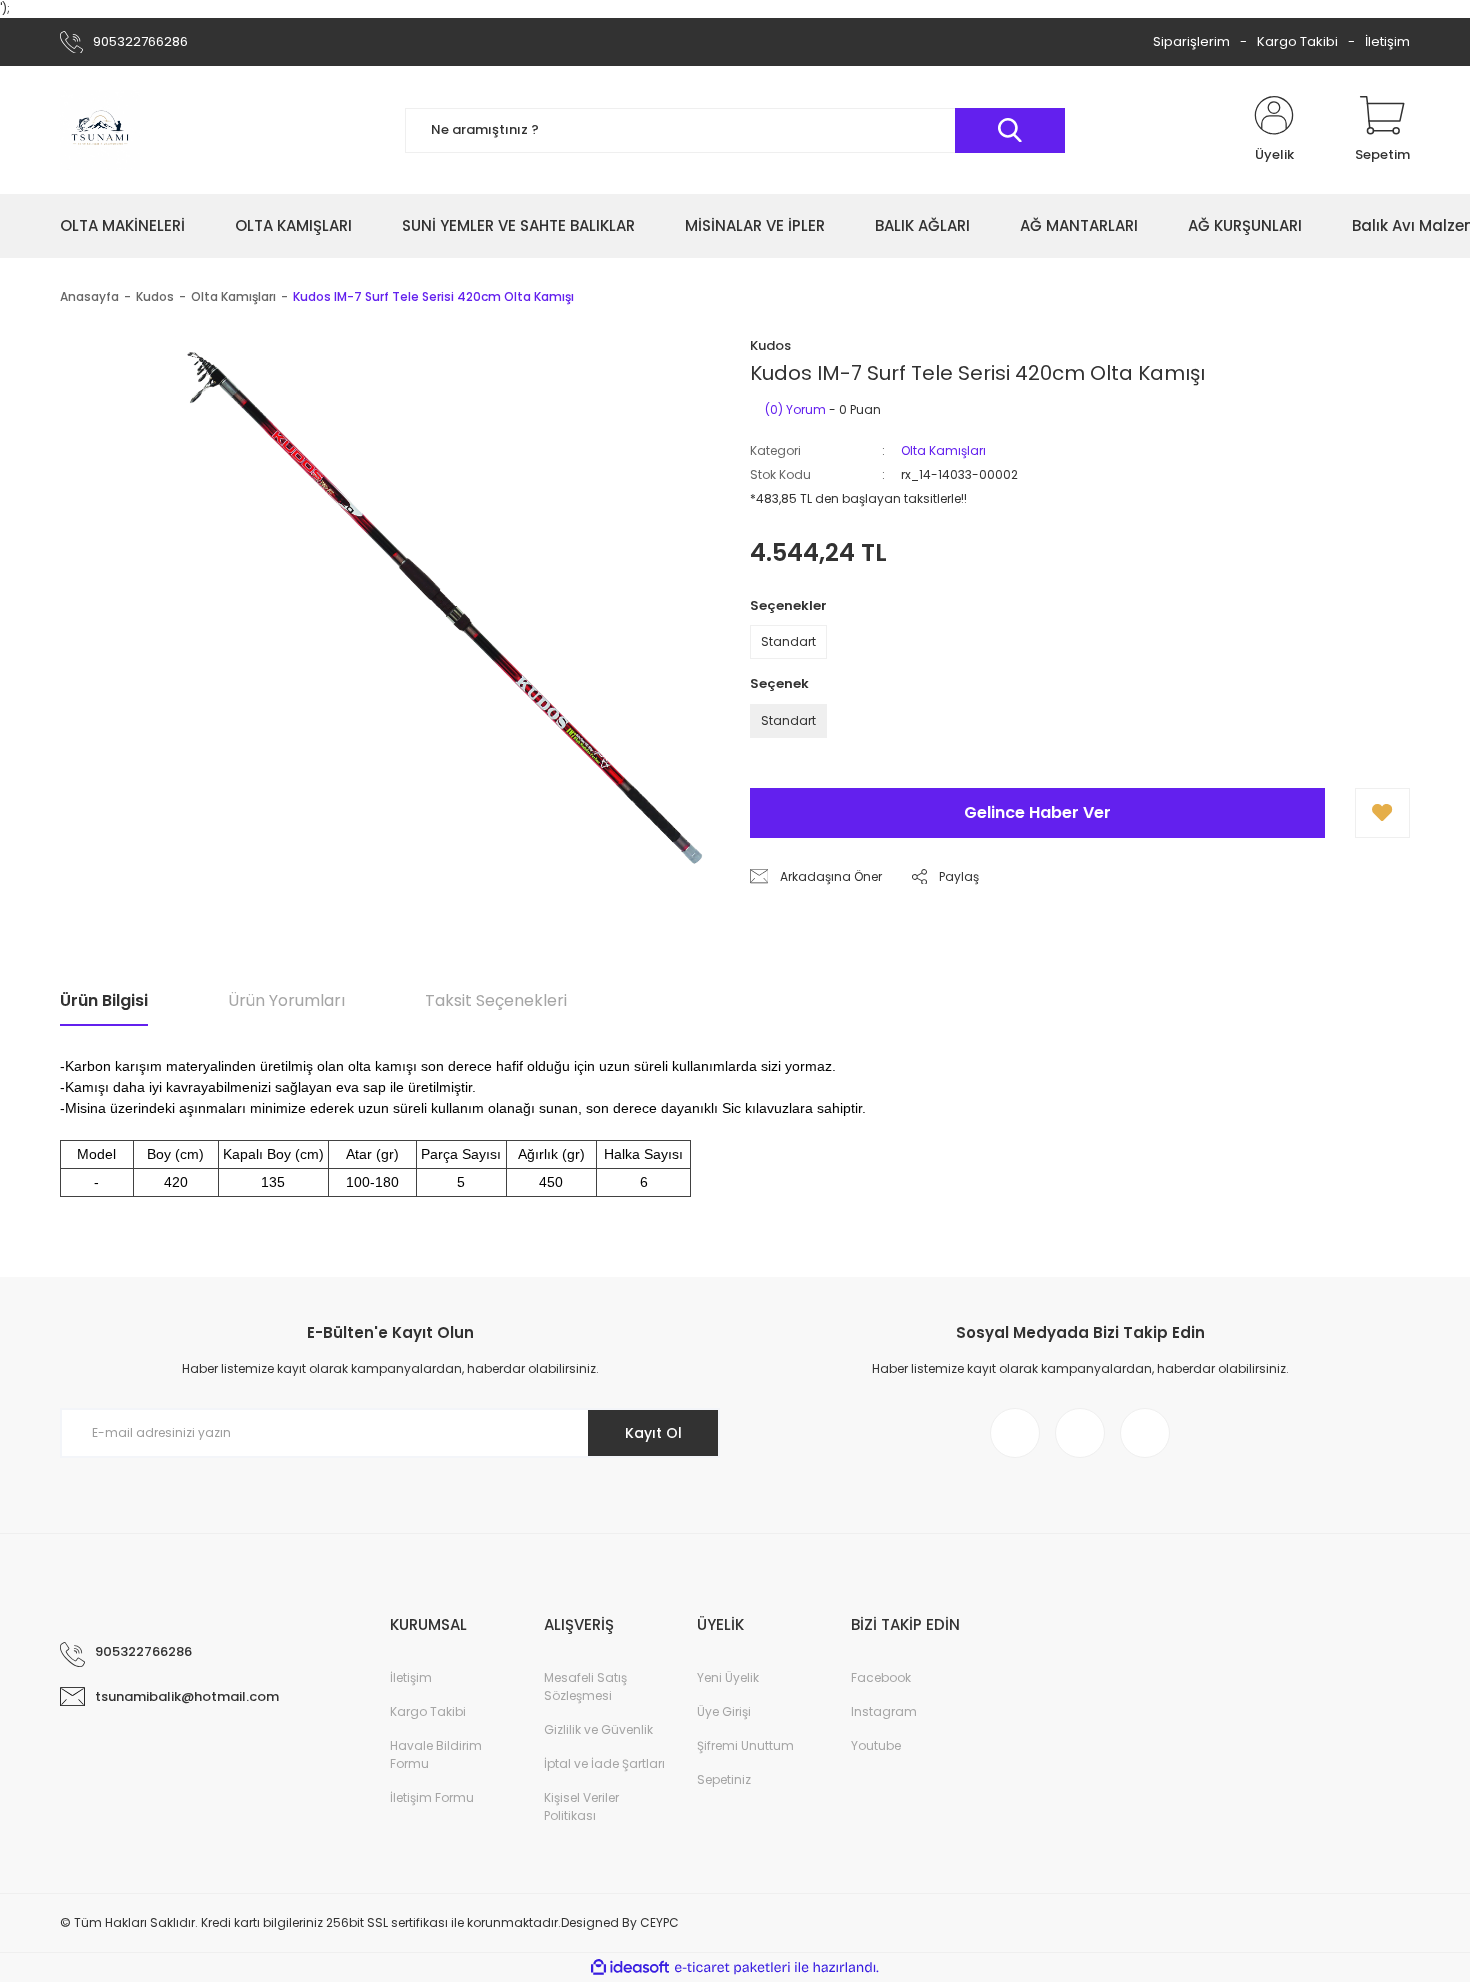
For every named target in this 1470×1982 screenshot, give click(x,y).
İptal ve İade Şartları (604, 1763)
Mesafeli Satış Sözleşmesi (585, 1686)
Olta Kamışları (943, 450)
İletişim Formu (432, 1797)
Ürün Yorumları (286, 1000)
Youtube (876, 1745)
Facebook (881, 1677)
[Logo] (100, 130)
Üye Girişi (724, 1711)
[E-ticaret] (732, 1967)
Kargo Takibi (1297, 41)
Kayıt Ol (653, 1433)
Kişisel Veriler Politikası (581, 1806)
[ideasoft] (630, 1967)
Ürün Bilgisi (104, 1000)
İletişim (1387, 41)
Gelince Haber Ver (1037, 812)
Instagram (884, 1711)
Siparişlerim (1191, 41)
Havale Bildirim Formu (436, 1754)
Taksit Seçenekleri (496, 1000)
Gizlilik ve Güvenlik (598, 1729)
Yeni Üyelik (728, 1677)
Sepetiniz (724, 1779)
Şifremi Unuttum (745, 1745)
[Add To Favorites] (1382, 813)
